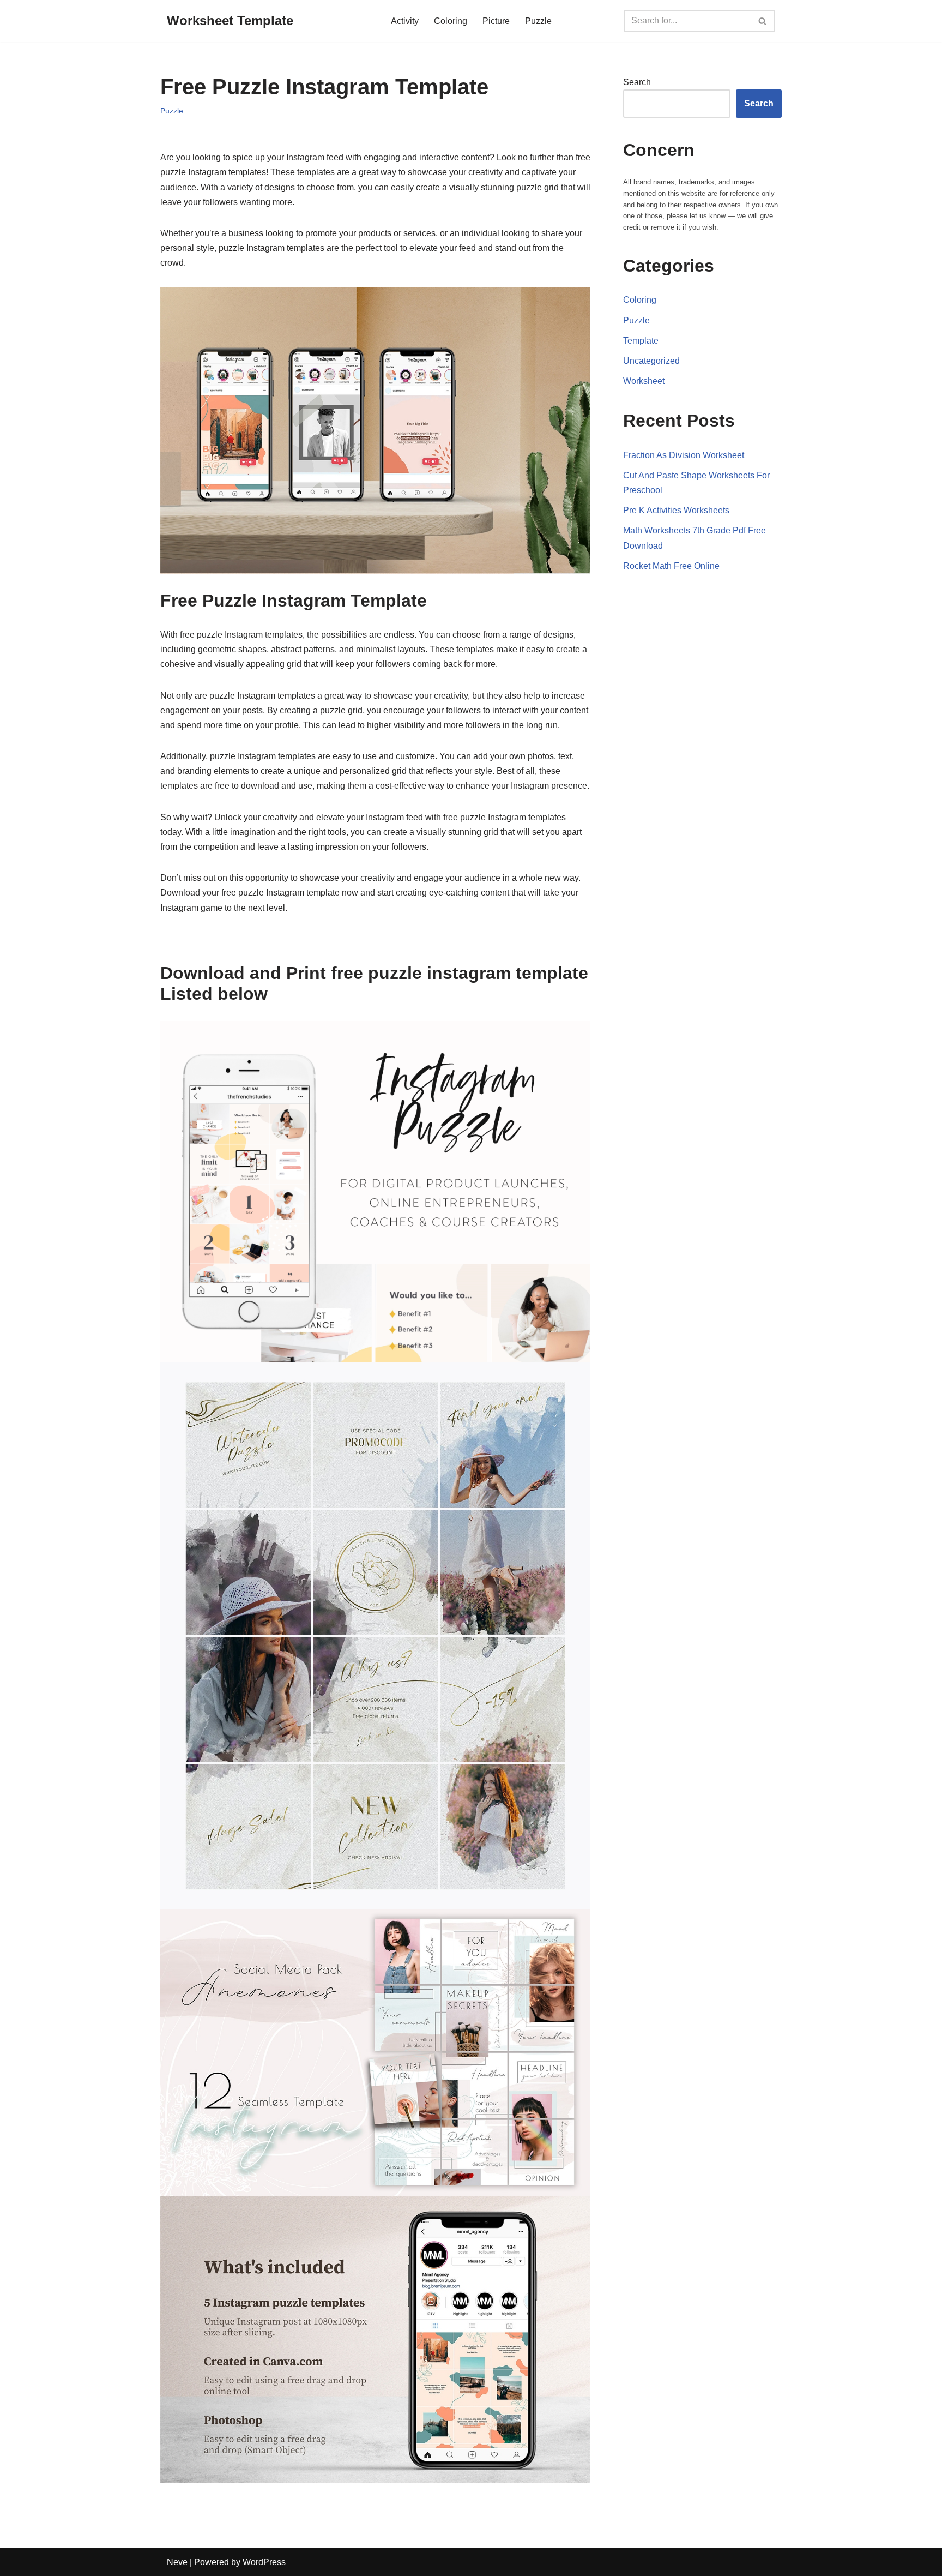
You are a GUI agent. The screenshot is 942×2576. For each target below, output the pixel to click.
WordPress (264, 2562)
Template (641, 341)
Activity (405, 21)
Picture (496, 21)
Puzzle (538, 21)
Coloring (451, 21)
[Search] (763, 21)
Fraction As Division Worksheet (684, 455)
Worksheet (644, 381)
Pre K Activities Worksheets (676, 510)
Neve (177, 2562)
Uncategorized (651, 361)
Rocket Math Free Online (671, 566)
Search (637, 82)
